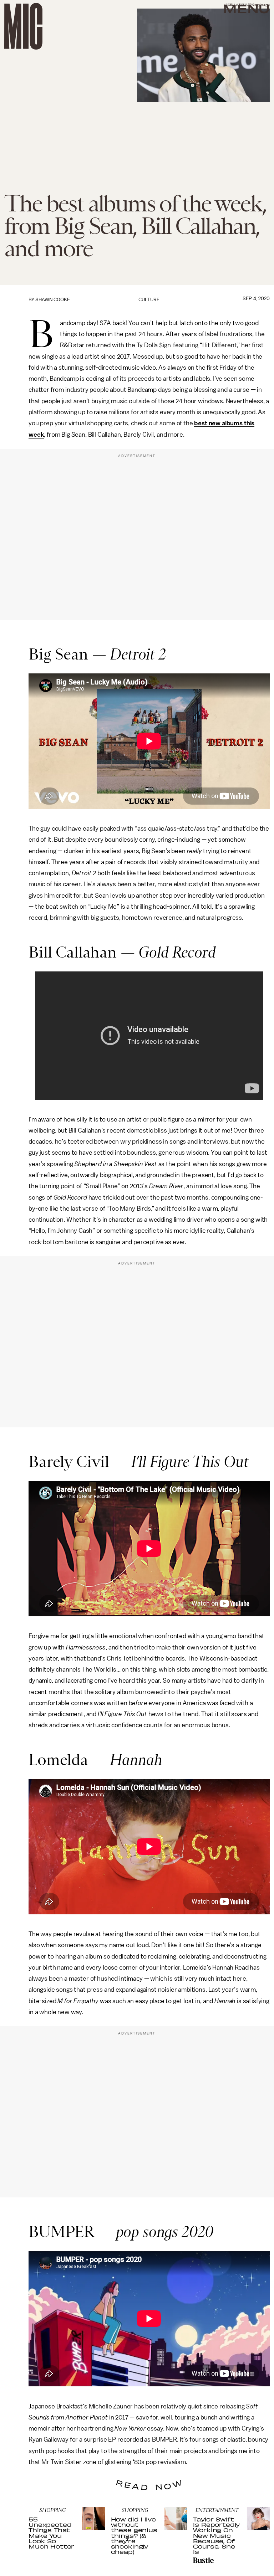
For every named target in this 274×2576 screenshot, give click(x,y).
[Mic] (23, 26)
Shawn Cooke (53, 300)
